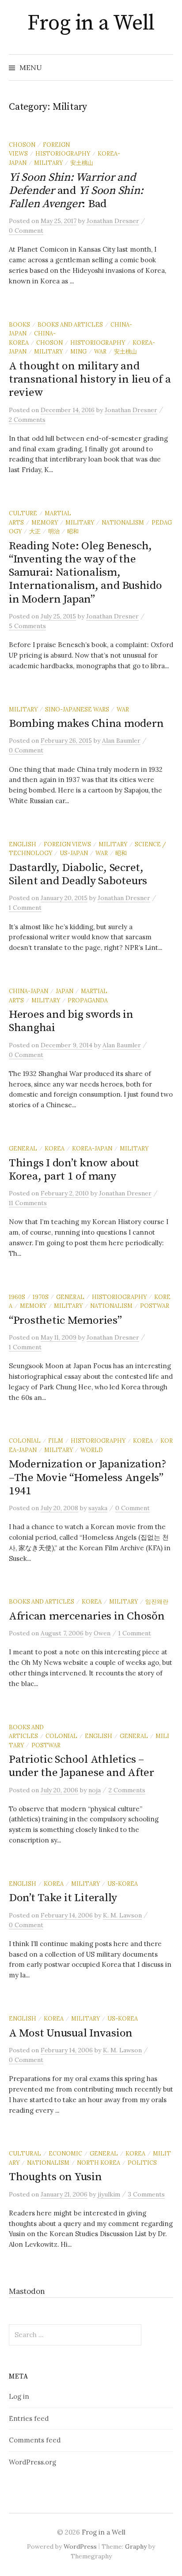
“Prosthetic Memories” (65, 1320)
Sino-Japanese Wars (77, 709)
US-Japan (74, 853)
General (23, 1148)
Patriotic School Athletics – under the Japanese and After (82, 1766)
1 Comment (25, 908)
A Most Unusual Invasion (71, 2033)
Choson (22, 145)
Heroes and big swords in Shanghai (71, 1021)
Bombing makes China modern (86, 724)
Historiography (63, 153)
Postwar (155, 1306)
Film (56, 1441)
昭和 (73, 531)
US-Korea (123, 1884)
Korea (55, 1148)
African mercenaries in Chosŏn (87, 1616)
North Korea (99, 2163)
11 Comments (28, 1203)
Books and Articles (70, 324)
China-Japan (28, 991)
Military (48, 163)
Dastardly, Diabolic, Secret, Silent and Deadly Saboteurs (78, 874)
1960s (17, 1297)
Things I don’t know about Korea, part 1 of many (74, 1170)
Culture (23, 513)
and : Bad (76, 191)
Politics (142, 2163)
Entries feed (29, 2418)
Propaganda (88, 1000)
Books (19, 324)
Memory (45, 522)
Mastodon (27, 2291)
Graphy (136, 2546)
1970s (41, 1297)
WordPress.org (32, 2462)
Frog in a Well (91, 23)
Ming (78, 351)
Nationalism (123, 522)
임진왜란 (157, 1601)
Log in (19, 2396)
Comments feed (35, 2440)
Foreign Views (67, 844)
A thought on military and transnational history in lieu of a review (90, 379)
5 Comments (27, 626)
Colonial (25, 1441)
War (100, 351)
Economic (65, 2153)
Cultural (25, 2153)
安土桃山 (82, 163)
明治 (54, 531)
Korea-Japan (92, 1148)
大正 (35, 531)
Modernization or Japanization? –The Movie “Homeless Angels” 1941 (87, 1477)
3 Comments (146, 2194)
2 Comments (27, 420)
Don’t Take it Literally (63, 1898)
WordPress (80, 2546)
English (23, 844)
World (92, 1450)
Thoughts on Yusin (55, 2177)
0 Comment (26, 231)
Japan (64, 991)
